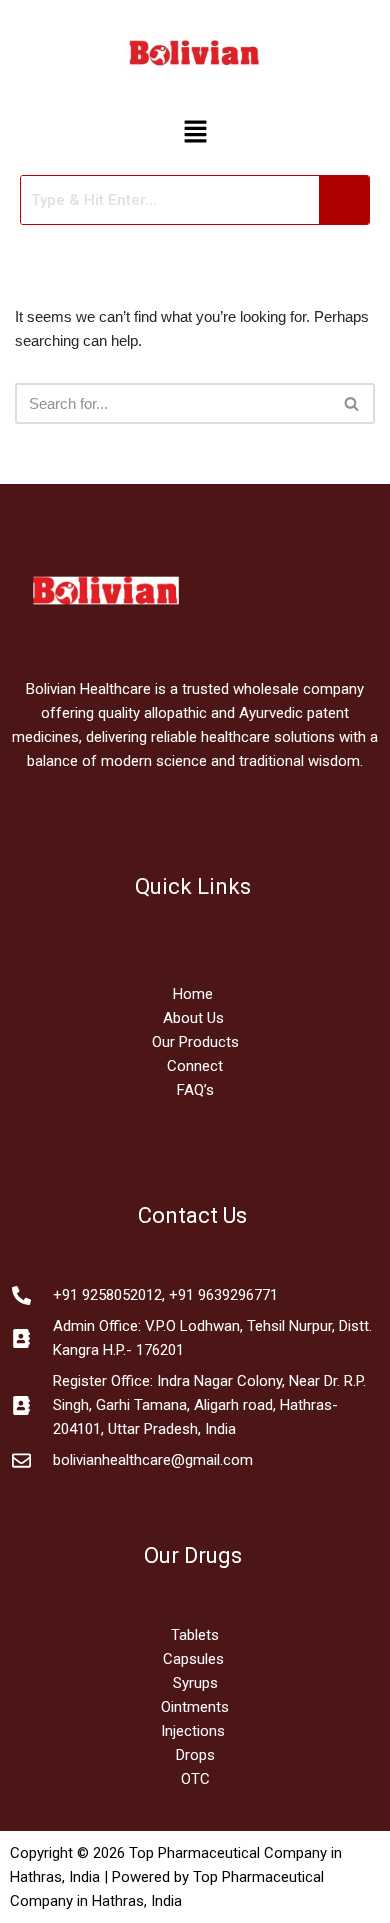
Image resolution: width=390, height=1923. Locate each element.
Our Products (195, 1042)
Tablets (195, 1635)
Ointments (195, 1707)
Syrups (195, 1683)
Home (195, 994)
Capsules (193, 1659)
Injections (195, 1731)
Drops (195, 1755)
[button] (195, 133)
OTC (195, 1779)
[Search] (352, 403)
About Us (193, 1018)
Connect (195, 1066)
